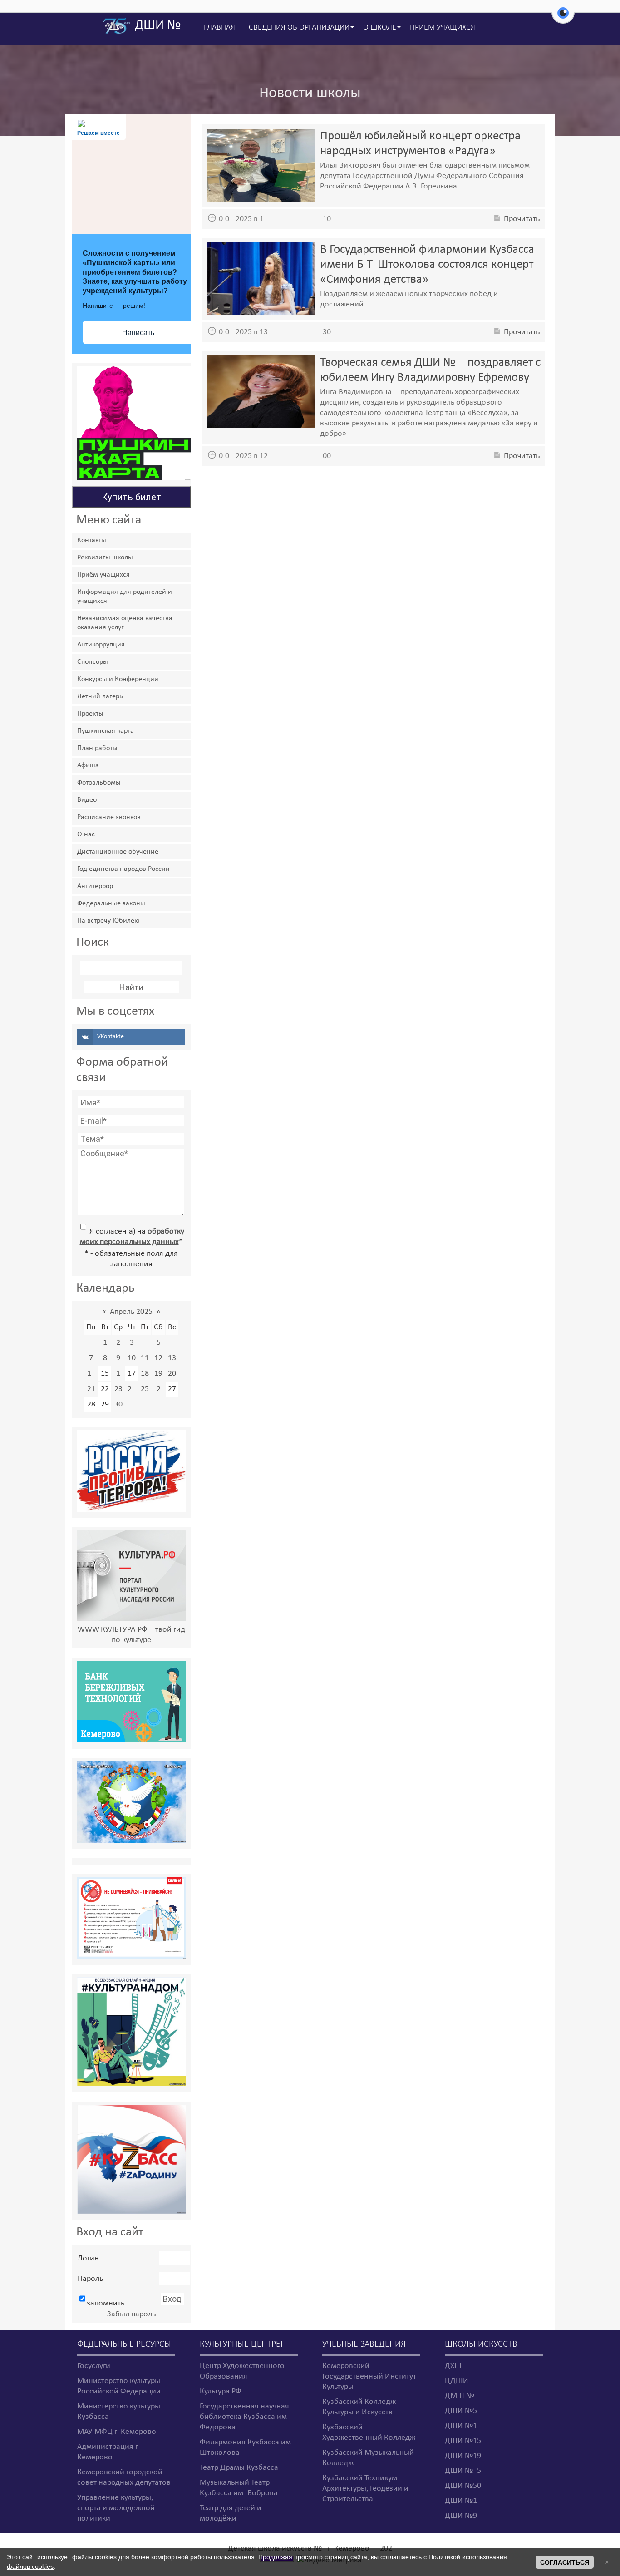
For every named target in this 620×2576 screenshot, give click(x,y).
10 (132, 1358)
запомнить (106, 2303)
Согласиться (565, 2562)
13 (172, 1358)
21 (91, 1389)
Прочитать (522, 219)
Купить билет (131, 497)
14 (91, 1374)
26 (159, 1389)
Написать (138, 333)
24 (132, 1389)
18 (145, 1374)
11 (145, 1358)
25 (145, 1389)
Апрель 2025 (131, 1312)
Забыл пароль (131, 2314)
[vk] (131, 1037)
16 (118, 1374)
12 (158, 1358)
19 (158, 1374)
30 (118, 1404)
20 (172, 1374)
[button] (563, 18)
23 (118, 1389)
